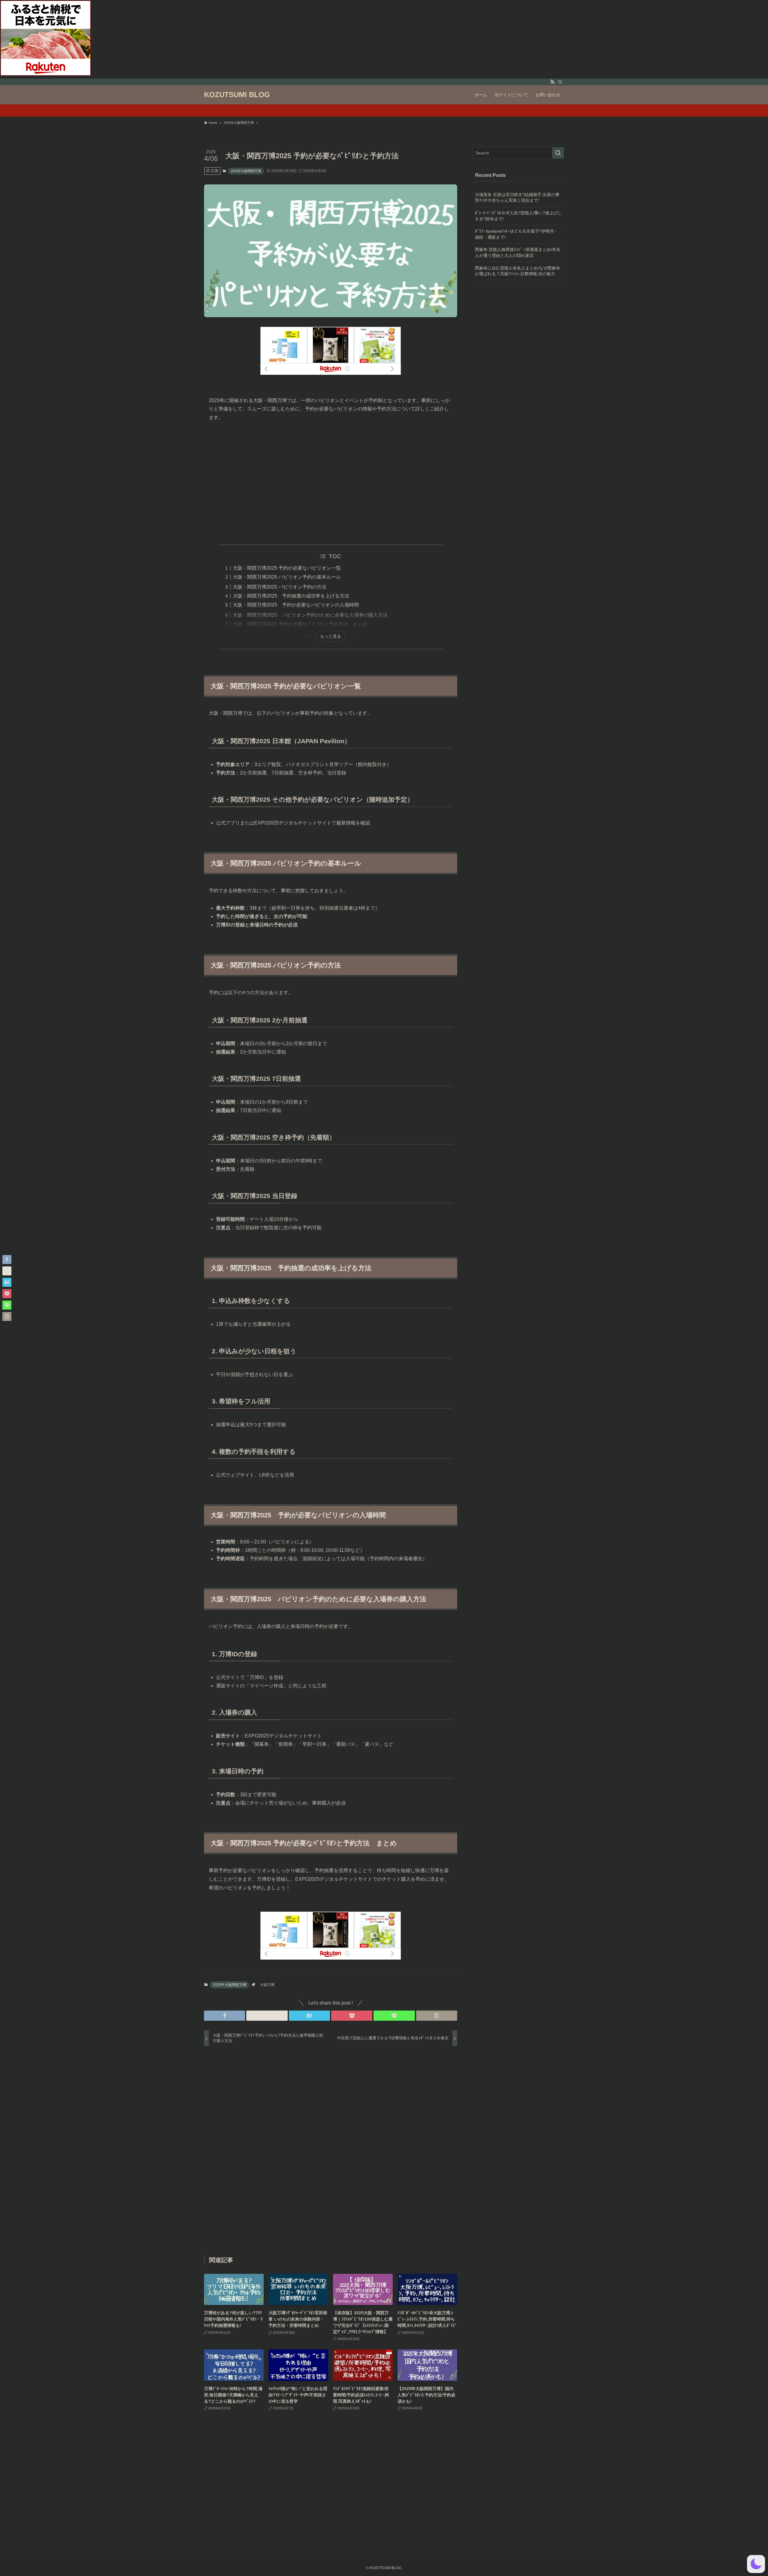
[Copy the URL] (437, 2016)
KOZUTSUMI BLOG (237, 95)
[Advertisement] (331, 483)
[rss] (552, 82)
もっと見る (331, 636)
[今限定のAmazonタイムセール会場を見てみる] (384, 111)
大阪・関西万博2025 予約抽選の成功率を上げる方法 (291, 596)
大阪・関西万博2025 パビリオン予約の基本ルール (287, 577)
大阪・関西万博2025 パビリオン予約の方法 (280, 587)
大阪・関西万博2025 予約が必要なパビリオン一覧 (287, 568)
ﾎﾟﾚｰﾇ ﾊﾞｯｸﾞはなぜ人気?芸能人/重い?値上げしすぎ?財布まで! (518, 216)
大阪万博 (267, 1985)
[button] (225, 2016)
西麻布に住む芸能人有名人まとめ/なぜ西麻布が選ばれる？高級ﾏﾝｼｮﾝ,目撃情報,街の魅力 (517, 271)
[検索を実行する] (558, 153)
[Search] (560, 82)
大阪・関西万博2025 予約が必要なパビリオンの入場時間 (296, 605)
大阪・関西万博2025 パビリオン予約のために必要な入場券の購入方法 (310, 615)
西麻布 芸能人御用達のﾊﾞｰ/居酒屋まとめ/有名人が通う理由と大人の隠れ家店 (518, 252)
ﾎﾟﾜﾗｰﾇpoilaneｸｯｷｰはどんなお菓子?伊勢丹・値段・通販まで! (517, 234)
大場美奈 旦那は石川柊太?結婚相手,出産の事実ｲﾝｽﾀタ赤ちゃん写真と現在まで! (517, 198)
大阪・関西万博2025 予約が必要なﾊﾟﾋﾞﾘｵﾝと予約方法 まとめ (300, 624)
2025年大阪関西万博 (246, 171)
